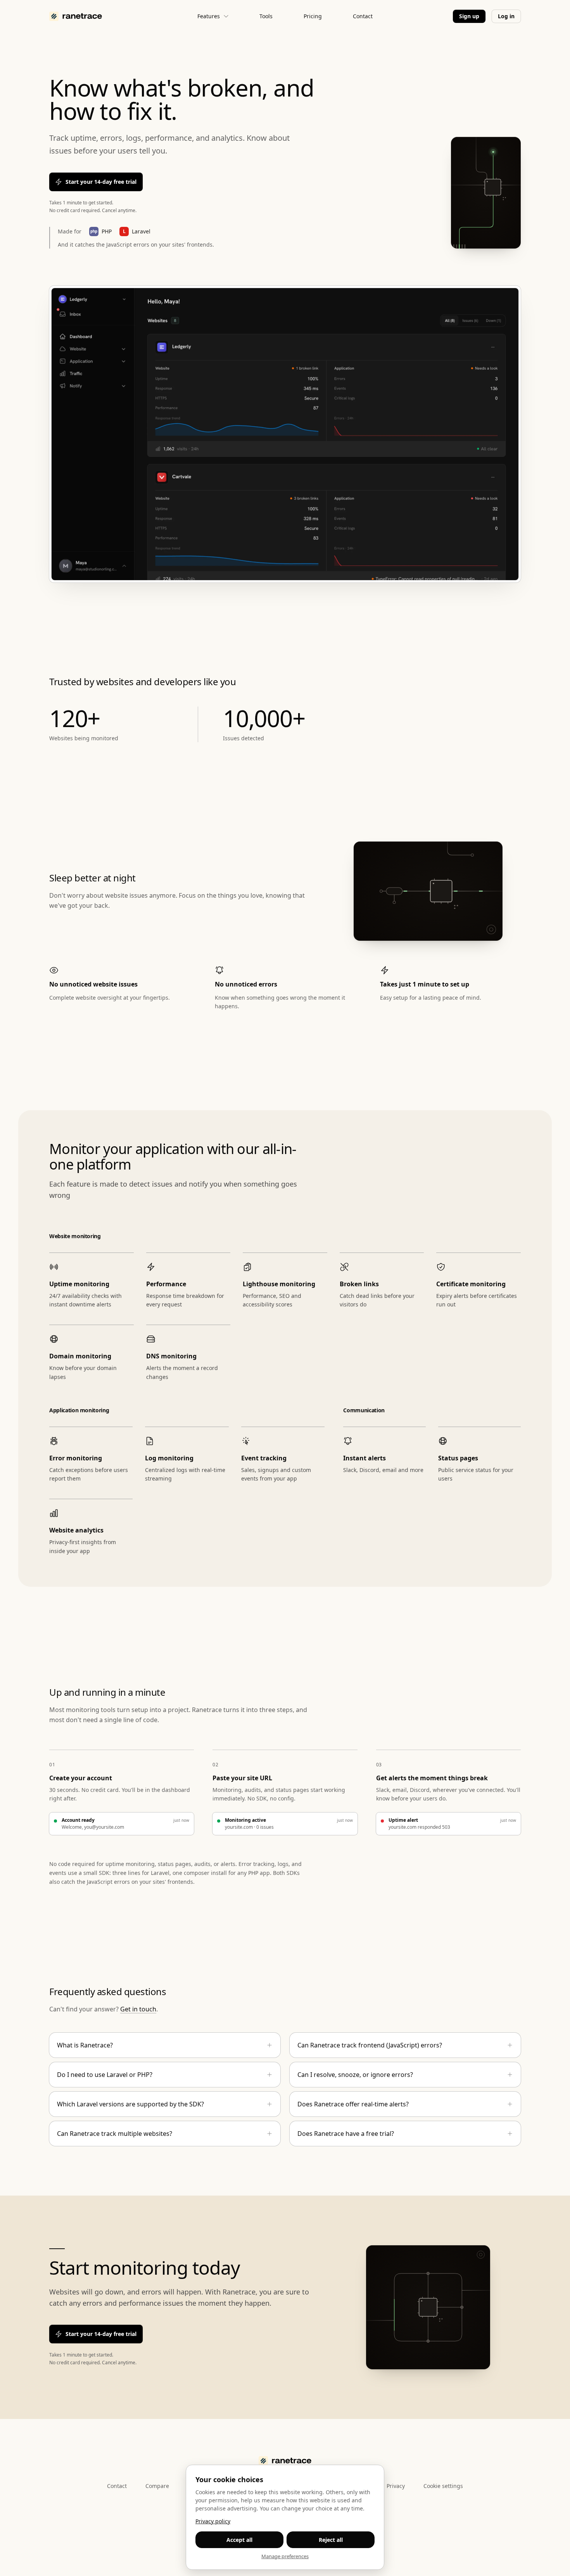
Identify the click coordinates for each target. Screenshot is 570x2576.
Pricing (313, 16)
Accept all (239, 2540)
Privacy (396, 2486)
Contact (363, 16)
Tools (266, 16)
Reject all (331, 2540)
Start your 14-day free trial (101, 182)
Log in (506, 16)
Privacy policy (213, 2521)
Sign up (469, 16)
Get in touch (138, 2009)
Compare (157, 2486)
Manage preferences (285, 2556)
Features (209, 16)
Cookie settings (443, 2486)
